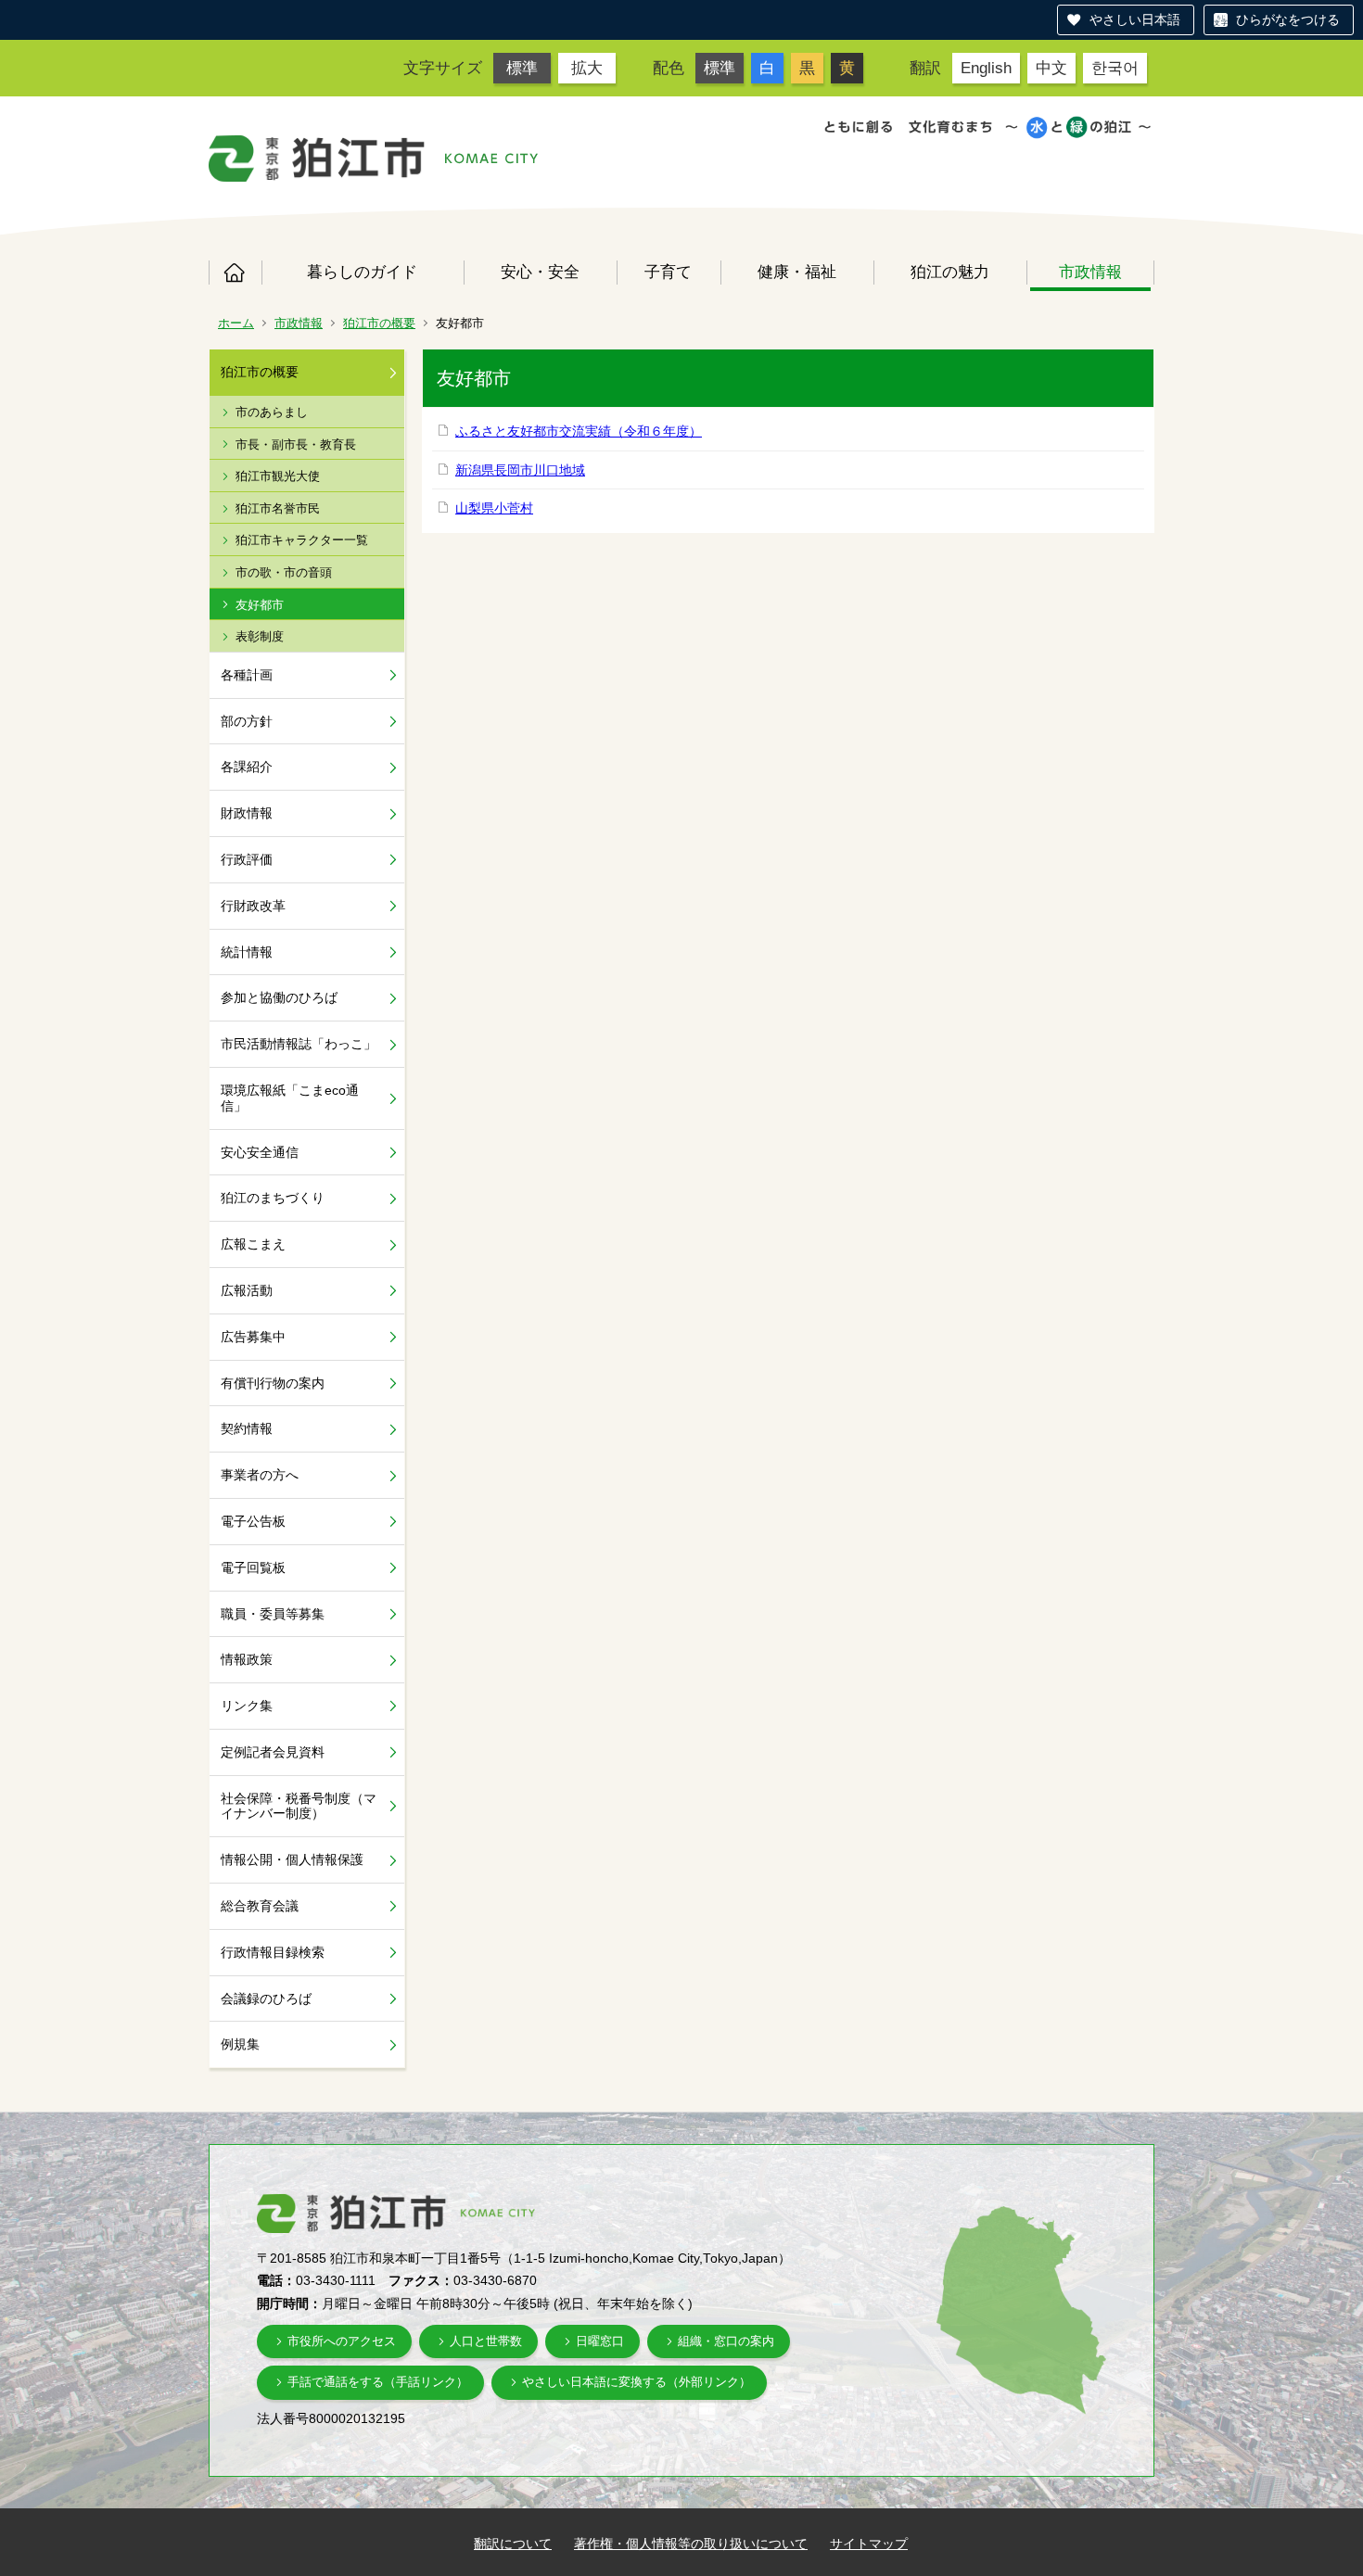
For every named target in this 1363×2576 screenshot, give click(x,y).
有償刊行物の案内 (273, 1383)
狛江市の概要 (379, 323)
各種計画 (247, 675)
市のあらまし (272, 412)
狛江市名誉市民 (278, 508)
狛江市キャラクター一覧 (302, 540)
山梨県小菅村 (494, 508)
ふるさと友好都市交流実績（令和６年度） (579, 431)
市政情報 (1090, 272)
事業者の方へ (260, 1475)
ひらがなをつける (1288, 19)
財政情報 (247, 813)
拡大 (587, 68)
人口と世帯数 (486, 2341)
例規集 (240, 2044)
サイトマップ (869, 2544)
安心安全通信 (260, 1152)
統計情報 (247, 952)
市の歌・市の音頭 (284, 572)
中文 (1051, 68)
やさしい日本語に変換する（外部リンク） (637, 2382)
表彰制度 (260, 636)
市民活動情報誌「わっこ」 (299, 1044)
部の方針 (247, 721)
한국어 (1115, 68)
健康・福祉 (797, 272)
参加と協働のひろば (279, 997)
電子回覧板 (253, 1567)
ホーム (235, 273)
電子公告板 (253, 1521)
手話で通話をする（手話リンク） (378, 2382)
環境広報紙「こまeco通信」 (290, 1098)
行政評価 (247, 859)
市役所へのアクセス (342, 2341)
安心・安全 (540, 272)
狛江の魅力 (950, 272)
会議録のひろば (266, 1999)
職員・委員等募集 (273, 1614)
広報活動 (247, 1290)
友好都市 (260, 605)
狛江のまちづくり (273, 1198)
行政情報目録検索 (273, 1952)
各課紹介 (247, 767)
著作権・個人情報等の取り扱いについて (691, 2544)
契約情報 (247, 1428)
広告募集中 (253, 1337)
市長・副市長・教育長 (296, 444)
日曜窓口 (600, 2341)
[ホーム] (317, 159)
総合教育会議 (260, 1906)
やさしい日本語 (1135, 19)
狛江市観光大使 (278, 476)
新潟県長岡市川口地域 (520, 470)
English (986, 68)
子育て (668, 272)
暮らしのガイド (362, 272)
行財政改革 (253, 906)
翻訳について (513, 2544)
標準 (522, 68)
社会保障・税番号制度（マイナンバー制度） (299, 1806)
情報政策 (247, 1659)
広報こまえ (253, 1244)
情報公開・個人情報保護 (292, 1859)
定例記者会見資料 (273, 1752)
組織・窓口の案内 (726, 2341)
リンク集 (247, 1706)
